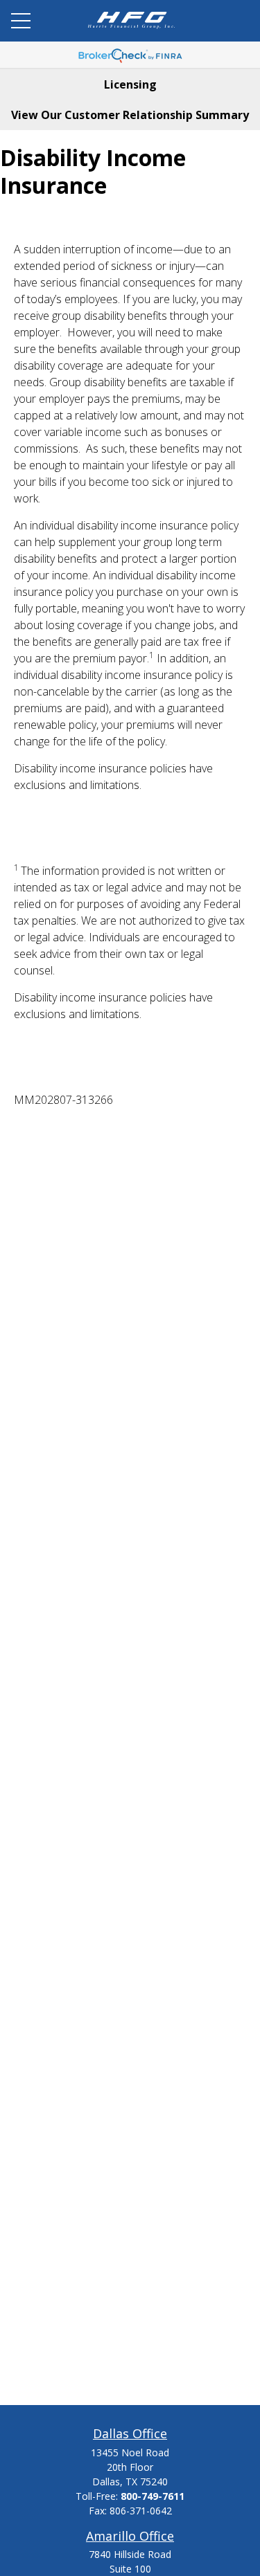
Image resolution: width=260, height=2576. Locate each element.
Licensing (130, 84)
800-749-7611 (153, 2496)
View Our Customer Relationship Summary (130, 115)
